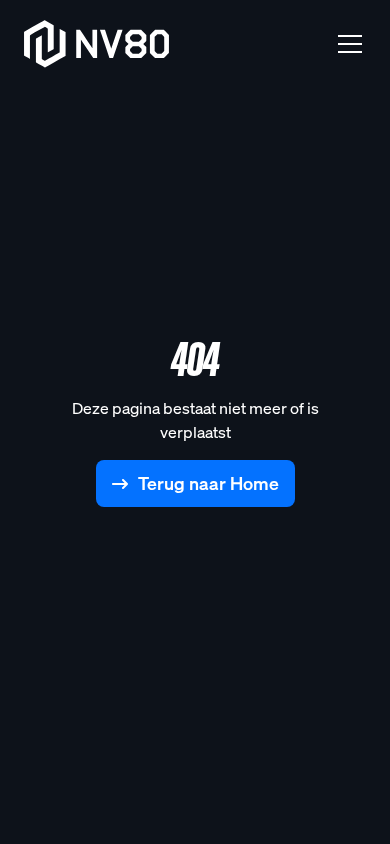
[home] (96, 44)
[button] (346, 44)
